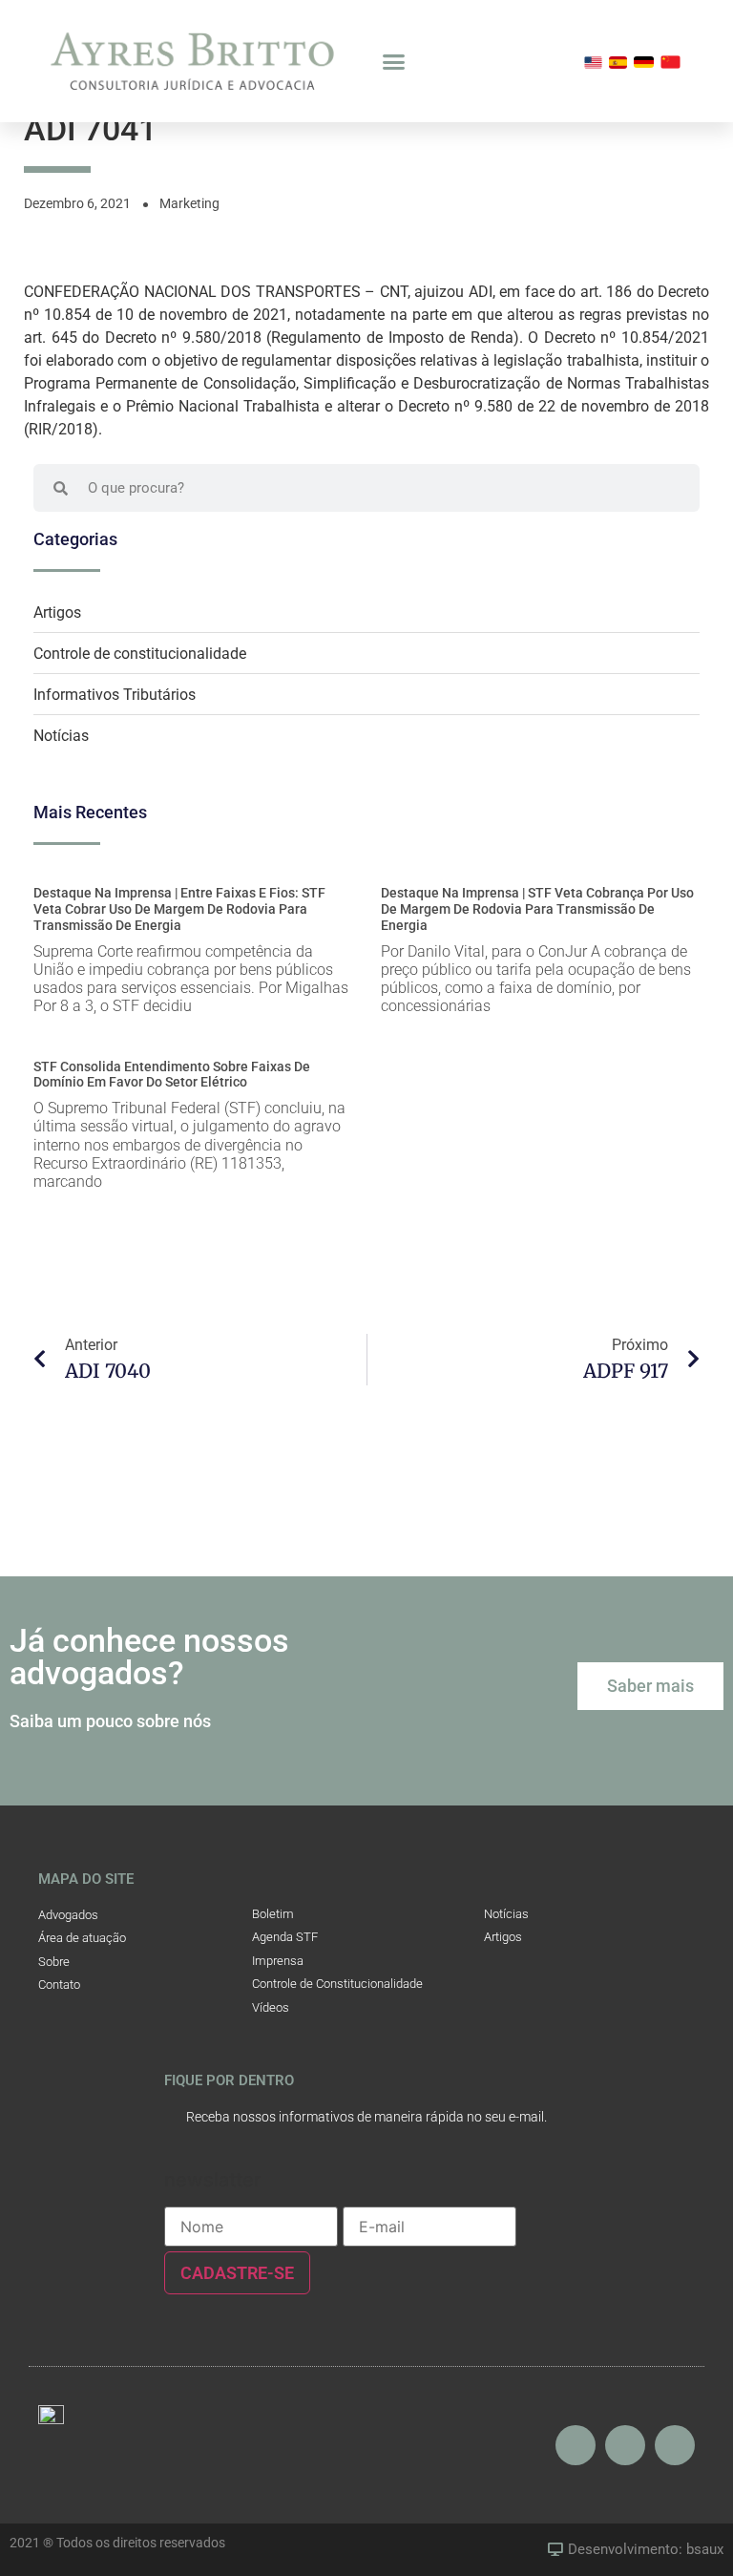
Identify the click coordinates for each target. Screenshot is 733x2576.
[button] (394, 61)
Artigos (57, 612)
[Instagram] (576, 2445)
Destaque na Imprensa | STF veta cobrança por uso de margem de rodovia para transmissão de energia (537, 909)
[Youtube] (625, 2445)
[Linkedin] (675, 2445)
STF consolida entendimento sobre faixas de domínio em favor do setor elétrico (172, 1075)
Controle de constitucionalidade (140, 654)
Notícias (61, 736)
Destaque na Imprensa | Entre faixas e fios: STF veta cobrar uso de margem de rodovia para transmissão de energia (179, 909)
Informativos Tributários (115, 695)
